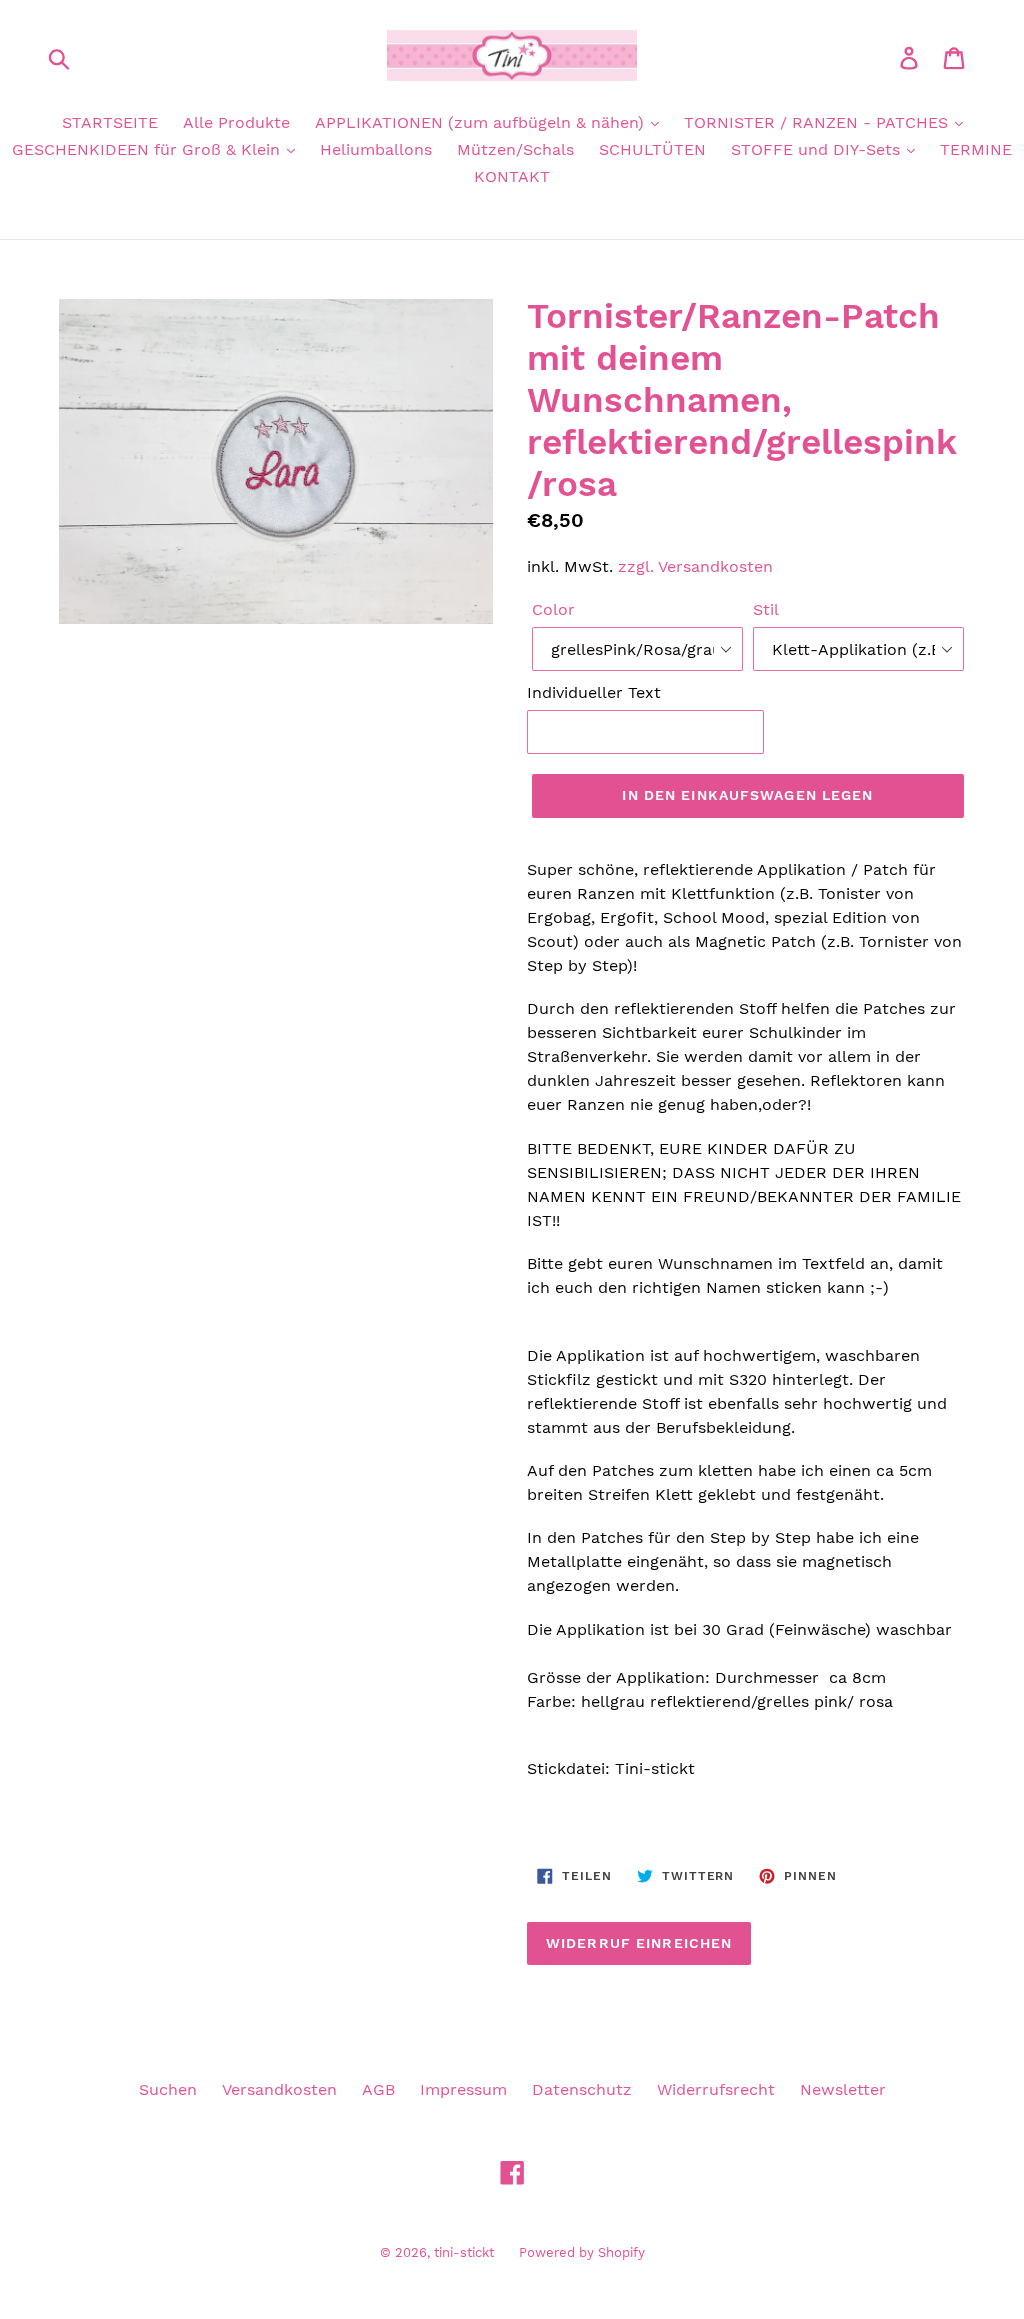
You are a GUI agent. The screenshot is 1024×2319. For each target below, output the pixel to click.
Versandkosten (279, 2089)
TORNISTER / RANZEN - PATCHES (818, 122)
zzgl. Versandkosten (695, 566)
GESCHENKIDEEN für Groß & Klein (148, 149)
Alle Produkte (236, 122)
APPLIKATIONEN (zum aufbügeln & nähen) (482, 122)
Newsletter (843, 2089)
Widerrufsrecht (716, 2089)
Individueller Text (594, 692)
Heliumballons (376, 149)
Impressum (463, 2089)
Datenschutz (582, 2089)
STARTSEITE (110, 122)
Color (553, 609)
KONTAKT (512, 176)
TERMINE (976, 149)
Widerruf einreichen (639, 1943)
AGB (378, 2089)
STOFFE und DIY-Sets (818, 149)
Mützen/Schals (515, 149)
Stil (766, 609)
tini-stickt (464, 2252)
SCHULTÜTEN (652, 149)
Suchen (168, 2089)
